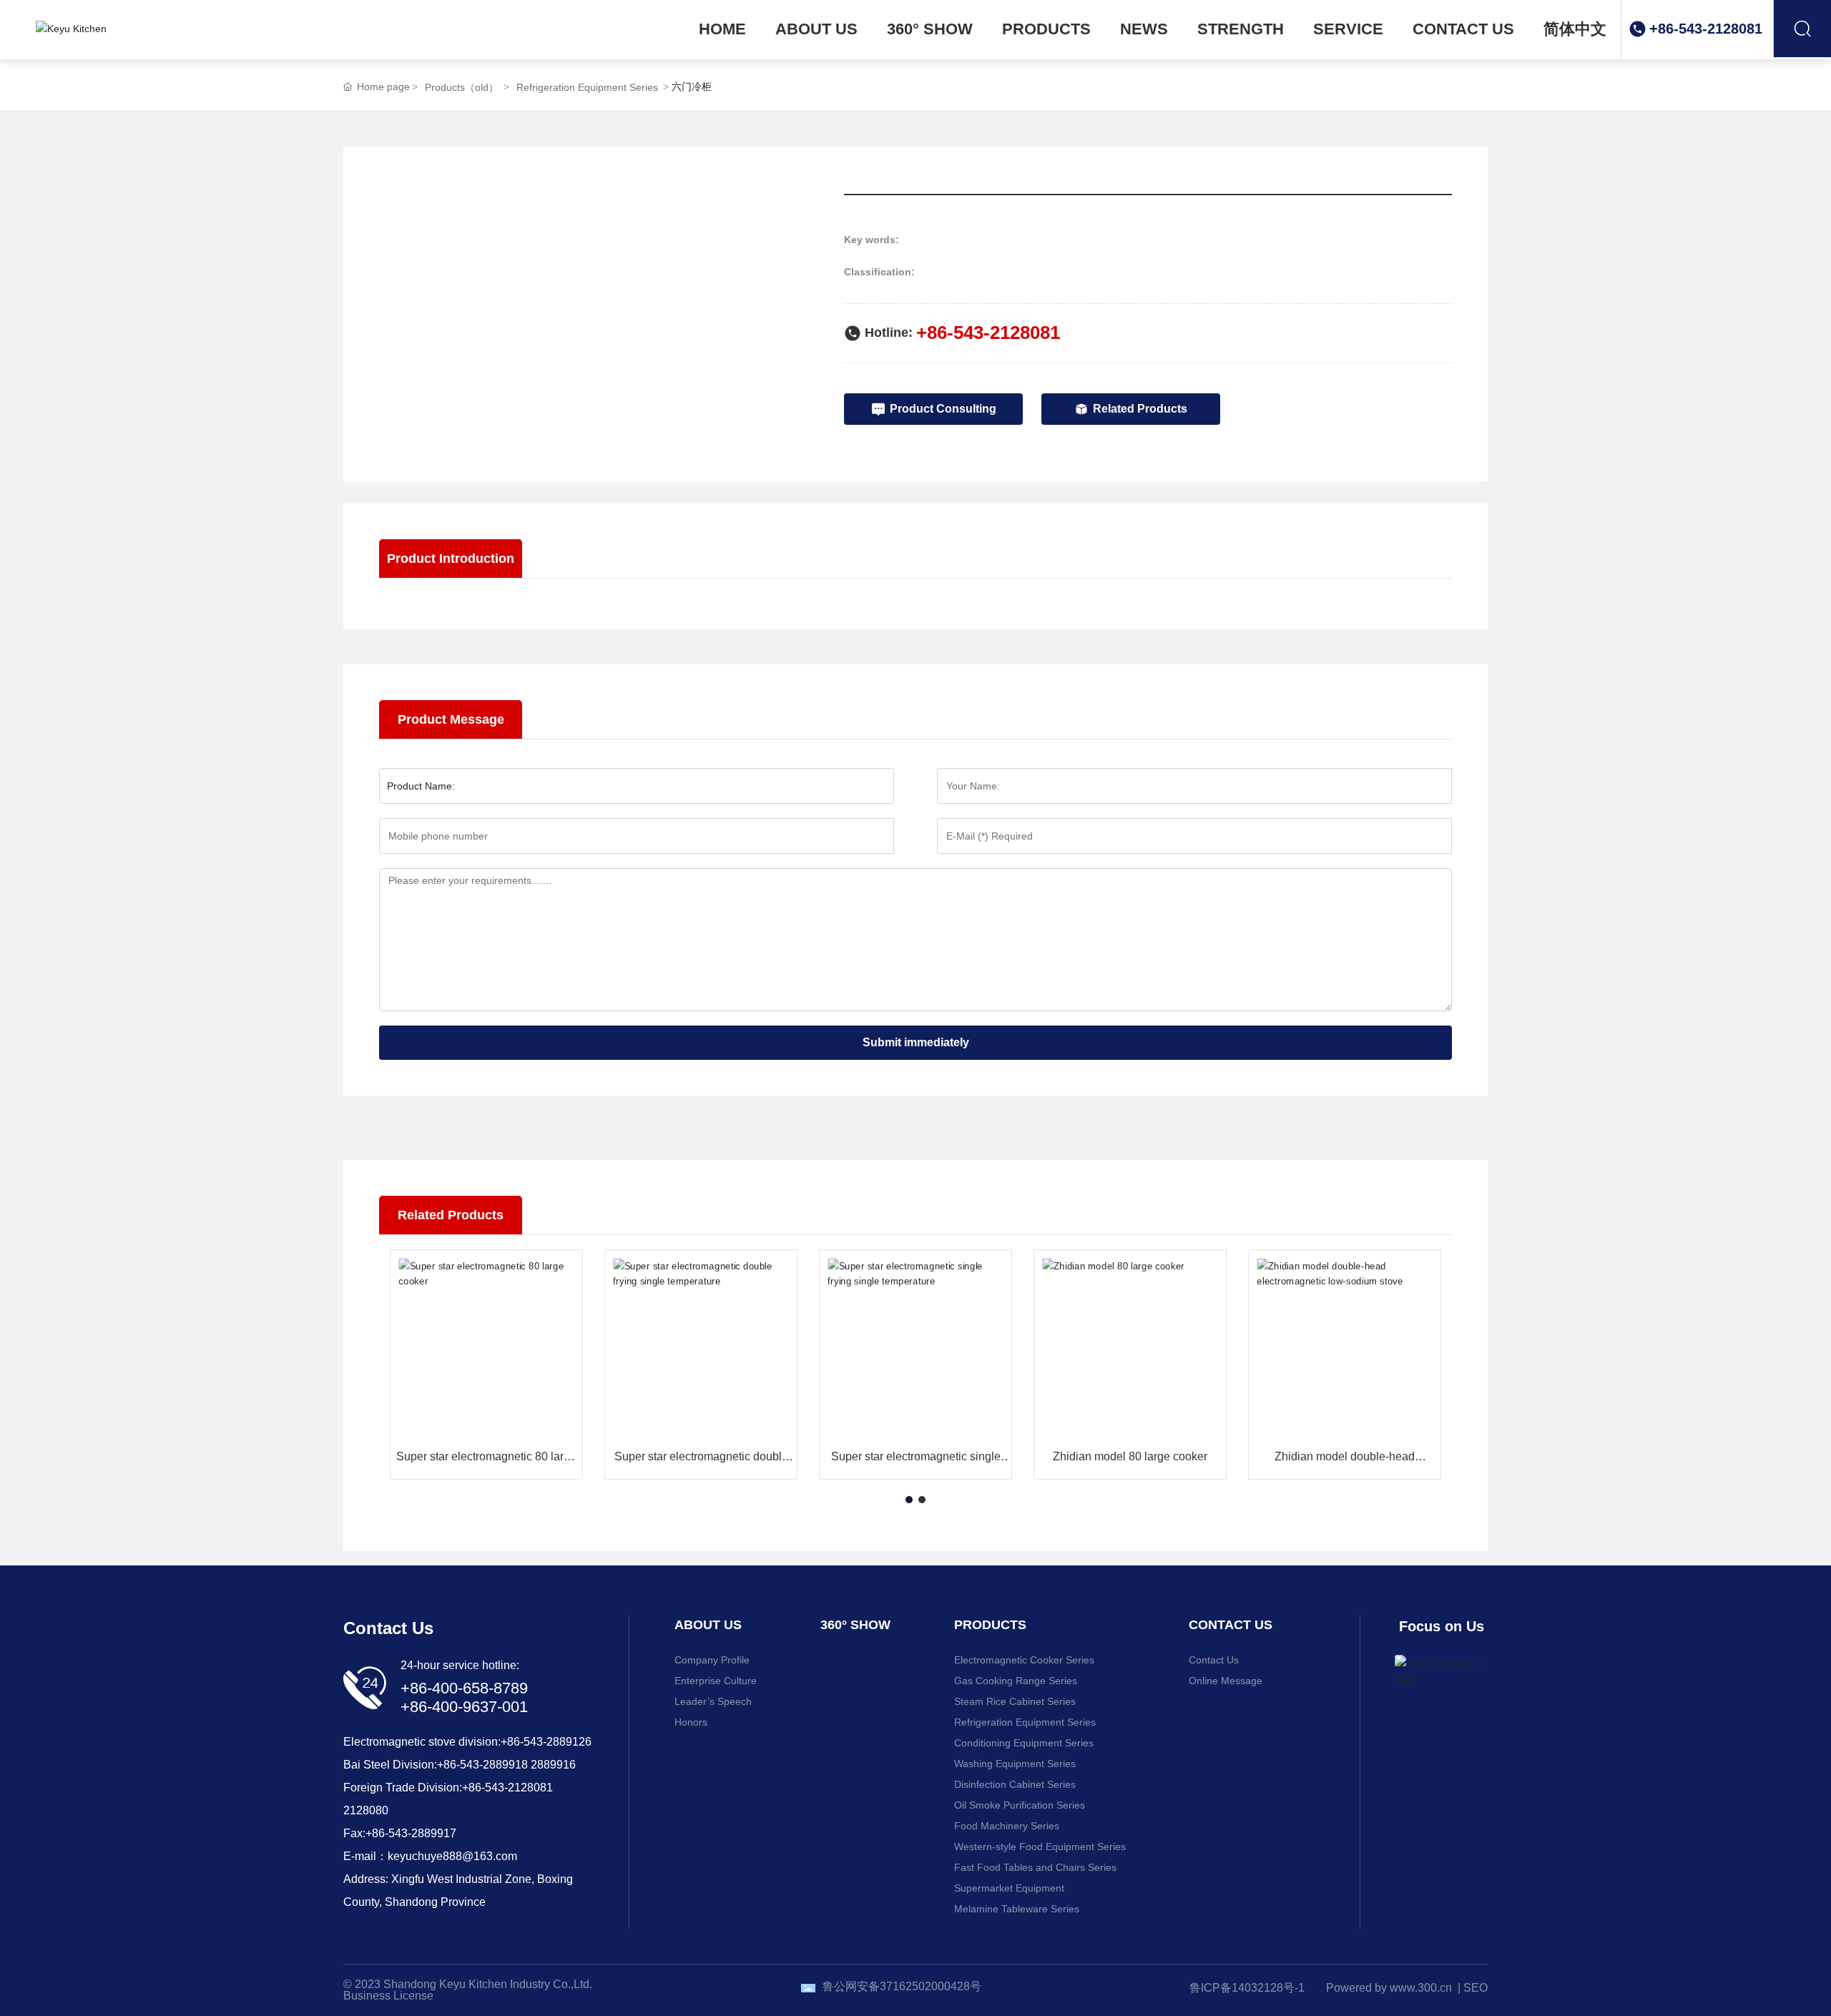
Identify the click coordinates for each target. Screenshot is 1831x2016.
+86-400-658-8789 (464, 1688)
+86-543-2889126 (546, 1742)
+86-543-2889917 (411, 1833)
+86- (448, 1765)
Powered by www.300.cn (1389, 1988)
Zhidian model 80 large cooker (1130, 1456)
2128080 (366, 1810)
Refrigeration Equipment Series (587, 87)
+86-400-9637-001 (464, 1707)
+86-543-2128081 (1706, 29)
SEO (1476, 1988)
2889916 (553, 1765)
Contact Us (388, 1628)
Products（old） (462, 87)
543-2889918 (494, 1765)
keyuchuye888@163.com (452, 1856)
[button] (909, 1500)
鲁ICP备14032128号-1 (1247, 1988)
